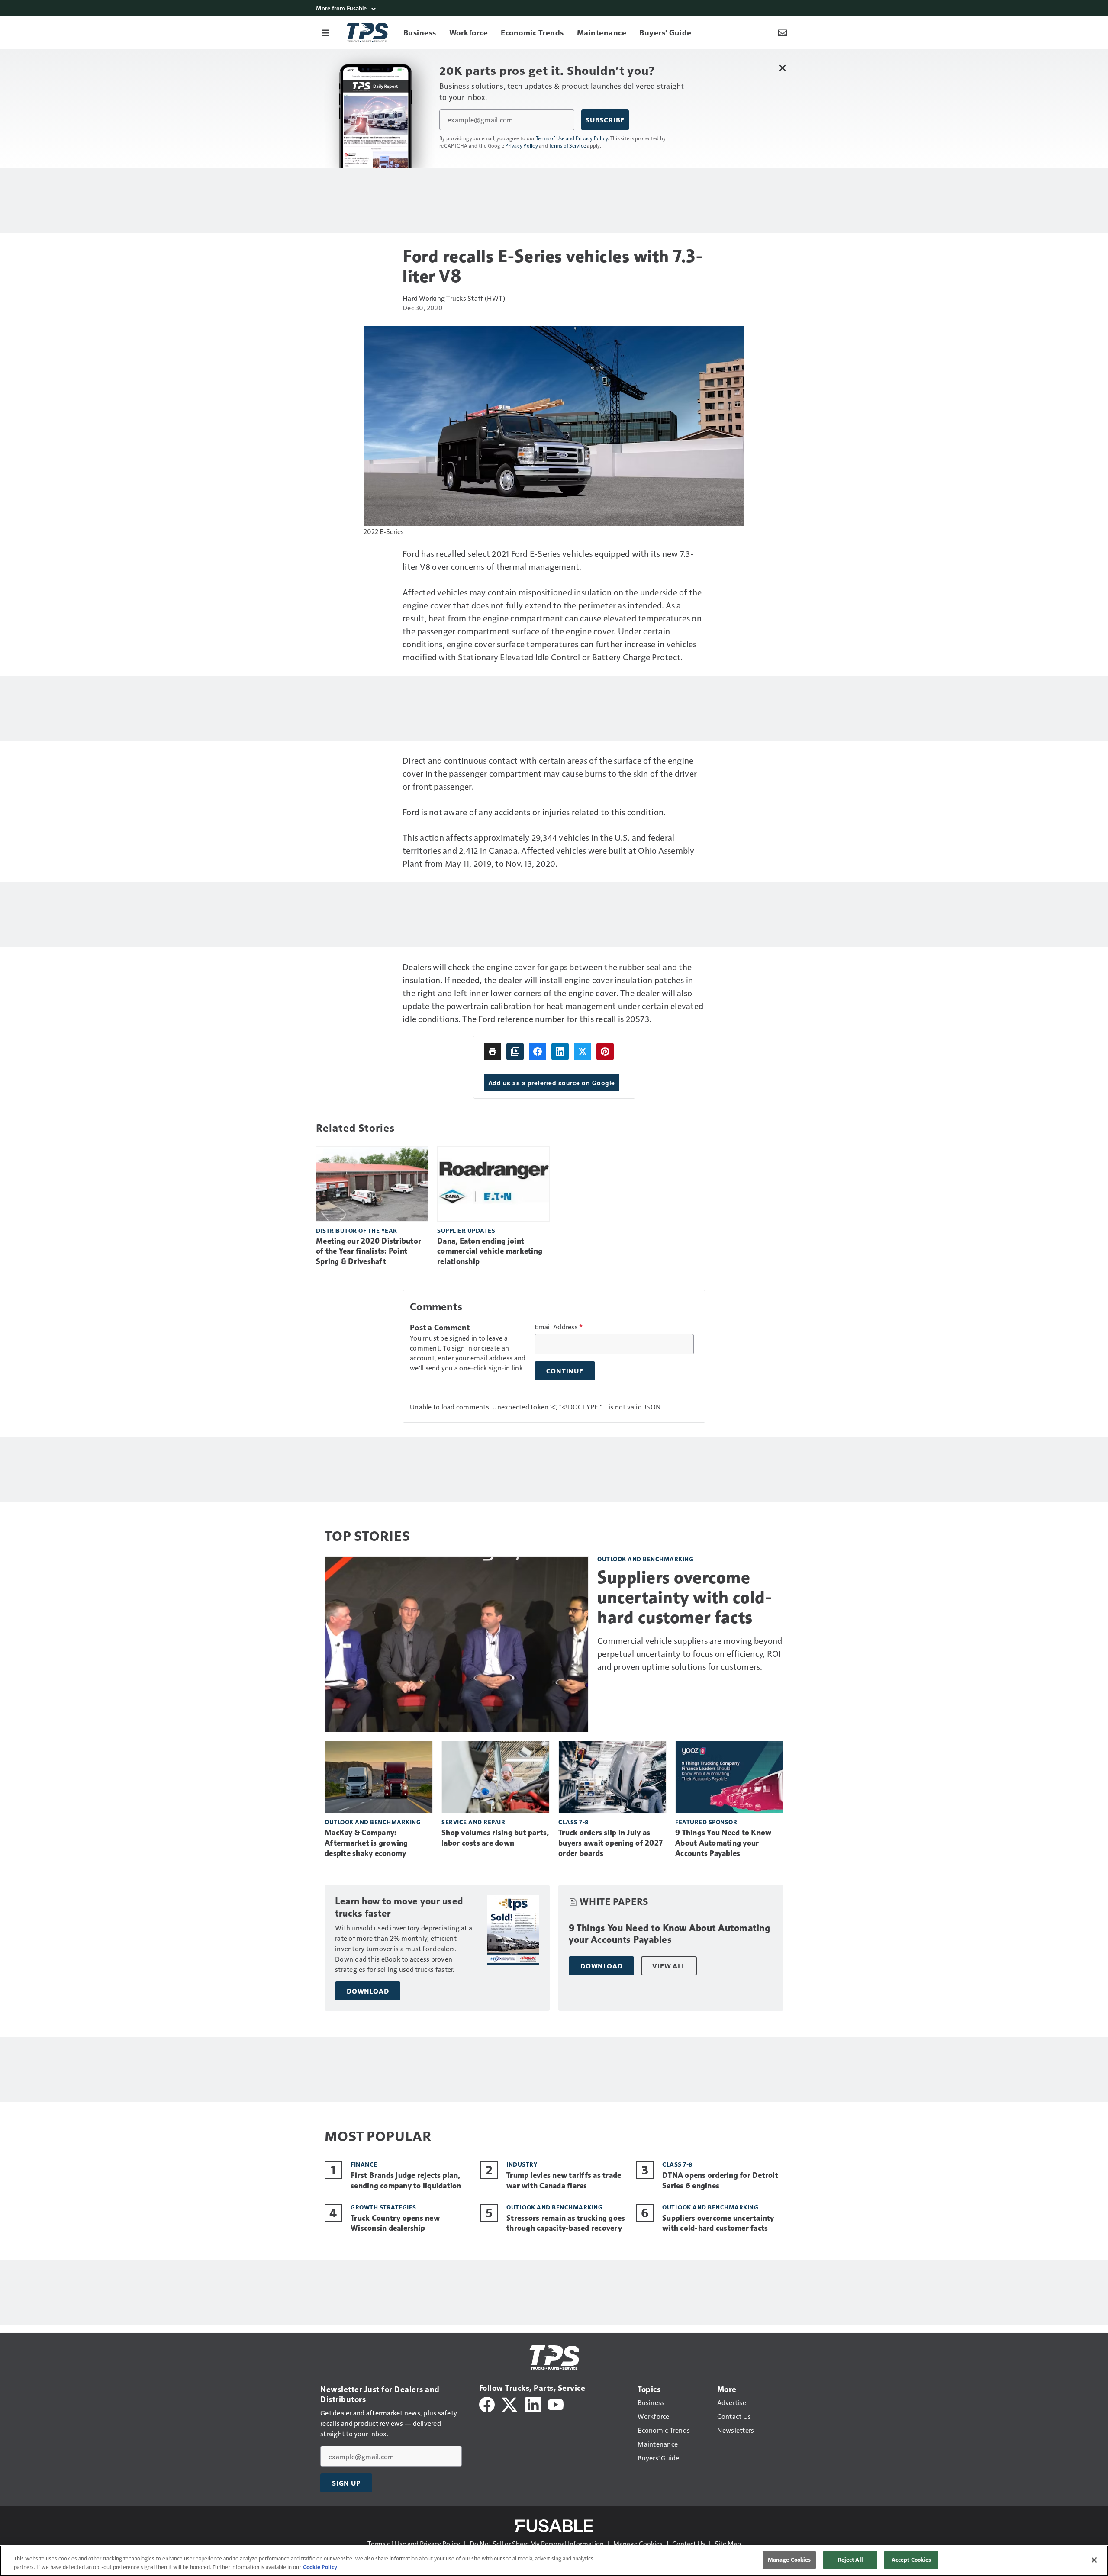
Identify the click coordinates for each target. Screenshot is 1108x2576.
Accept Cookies (912, 2560)
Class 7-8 (573, 1822)
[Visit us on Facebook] (487, 2403)
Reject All (850, 2560)
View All (669, 1966)
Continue (565, 1371)
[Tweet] (583, 1052)
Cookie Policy (320, 2567)
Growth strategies (383, 2207)
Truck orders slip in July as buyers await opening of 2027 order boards (610, 1843)
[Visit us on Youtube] (556, 2403)
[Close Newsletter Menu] (782, 68)
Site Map (728, 2543)
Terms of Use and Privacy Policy (572, 138)
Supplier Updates (466, 1230)
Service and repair (473, 1822)
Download (368, 1991)
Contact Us (689, 2543)
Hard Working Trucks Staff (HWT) (454, 298)
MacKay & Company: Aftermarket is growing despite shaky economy (366, 1843)
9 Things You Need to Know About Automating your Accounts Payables (723, 1843)
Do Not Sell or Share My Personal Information (537, 2543)
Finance (364, 2164)
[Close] (1094, 2560)
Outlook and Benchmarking (645, 1559)
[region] (554, 2561)
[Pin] (605, 1052)
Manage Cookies (638, 2543)
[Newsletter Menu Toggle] (783, 32)
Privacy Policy (522, 145)
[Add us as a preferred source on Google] (515, 1052)
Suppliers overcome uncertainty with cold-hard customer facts (684, 1597)
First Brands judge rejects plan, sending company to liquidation (406, 2180)
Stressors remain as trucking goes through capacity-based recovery (566, 2223)
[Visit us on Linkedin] (533, 2403)
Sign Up (346, 2483)
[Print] (493, 1052)
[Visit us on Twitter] (510, 2403)
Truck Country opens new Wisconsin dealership (395, 2223)
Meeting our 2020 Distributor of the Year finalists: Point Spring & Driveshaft (369, 1251)
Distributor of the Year (357, 1230)
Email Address (559, 1327)
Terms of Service (567, 145)
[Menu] (325, 32)
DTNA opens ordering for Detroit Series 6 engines (720, 2180)
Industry (522, 2164)
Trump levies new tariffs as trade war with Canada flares (564, 2180)
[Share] (538, 1052)
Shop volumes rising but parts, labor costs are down (495, 1838)
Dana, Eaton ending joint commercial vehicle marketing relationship (490, 1251)
